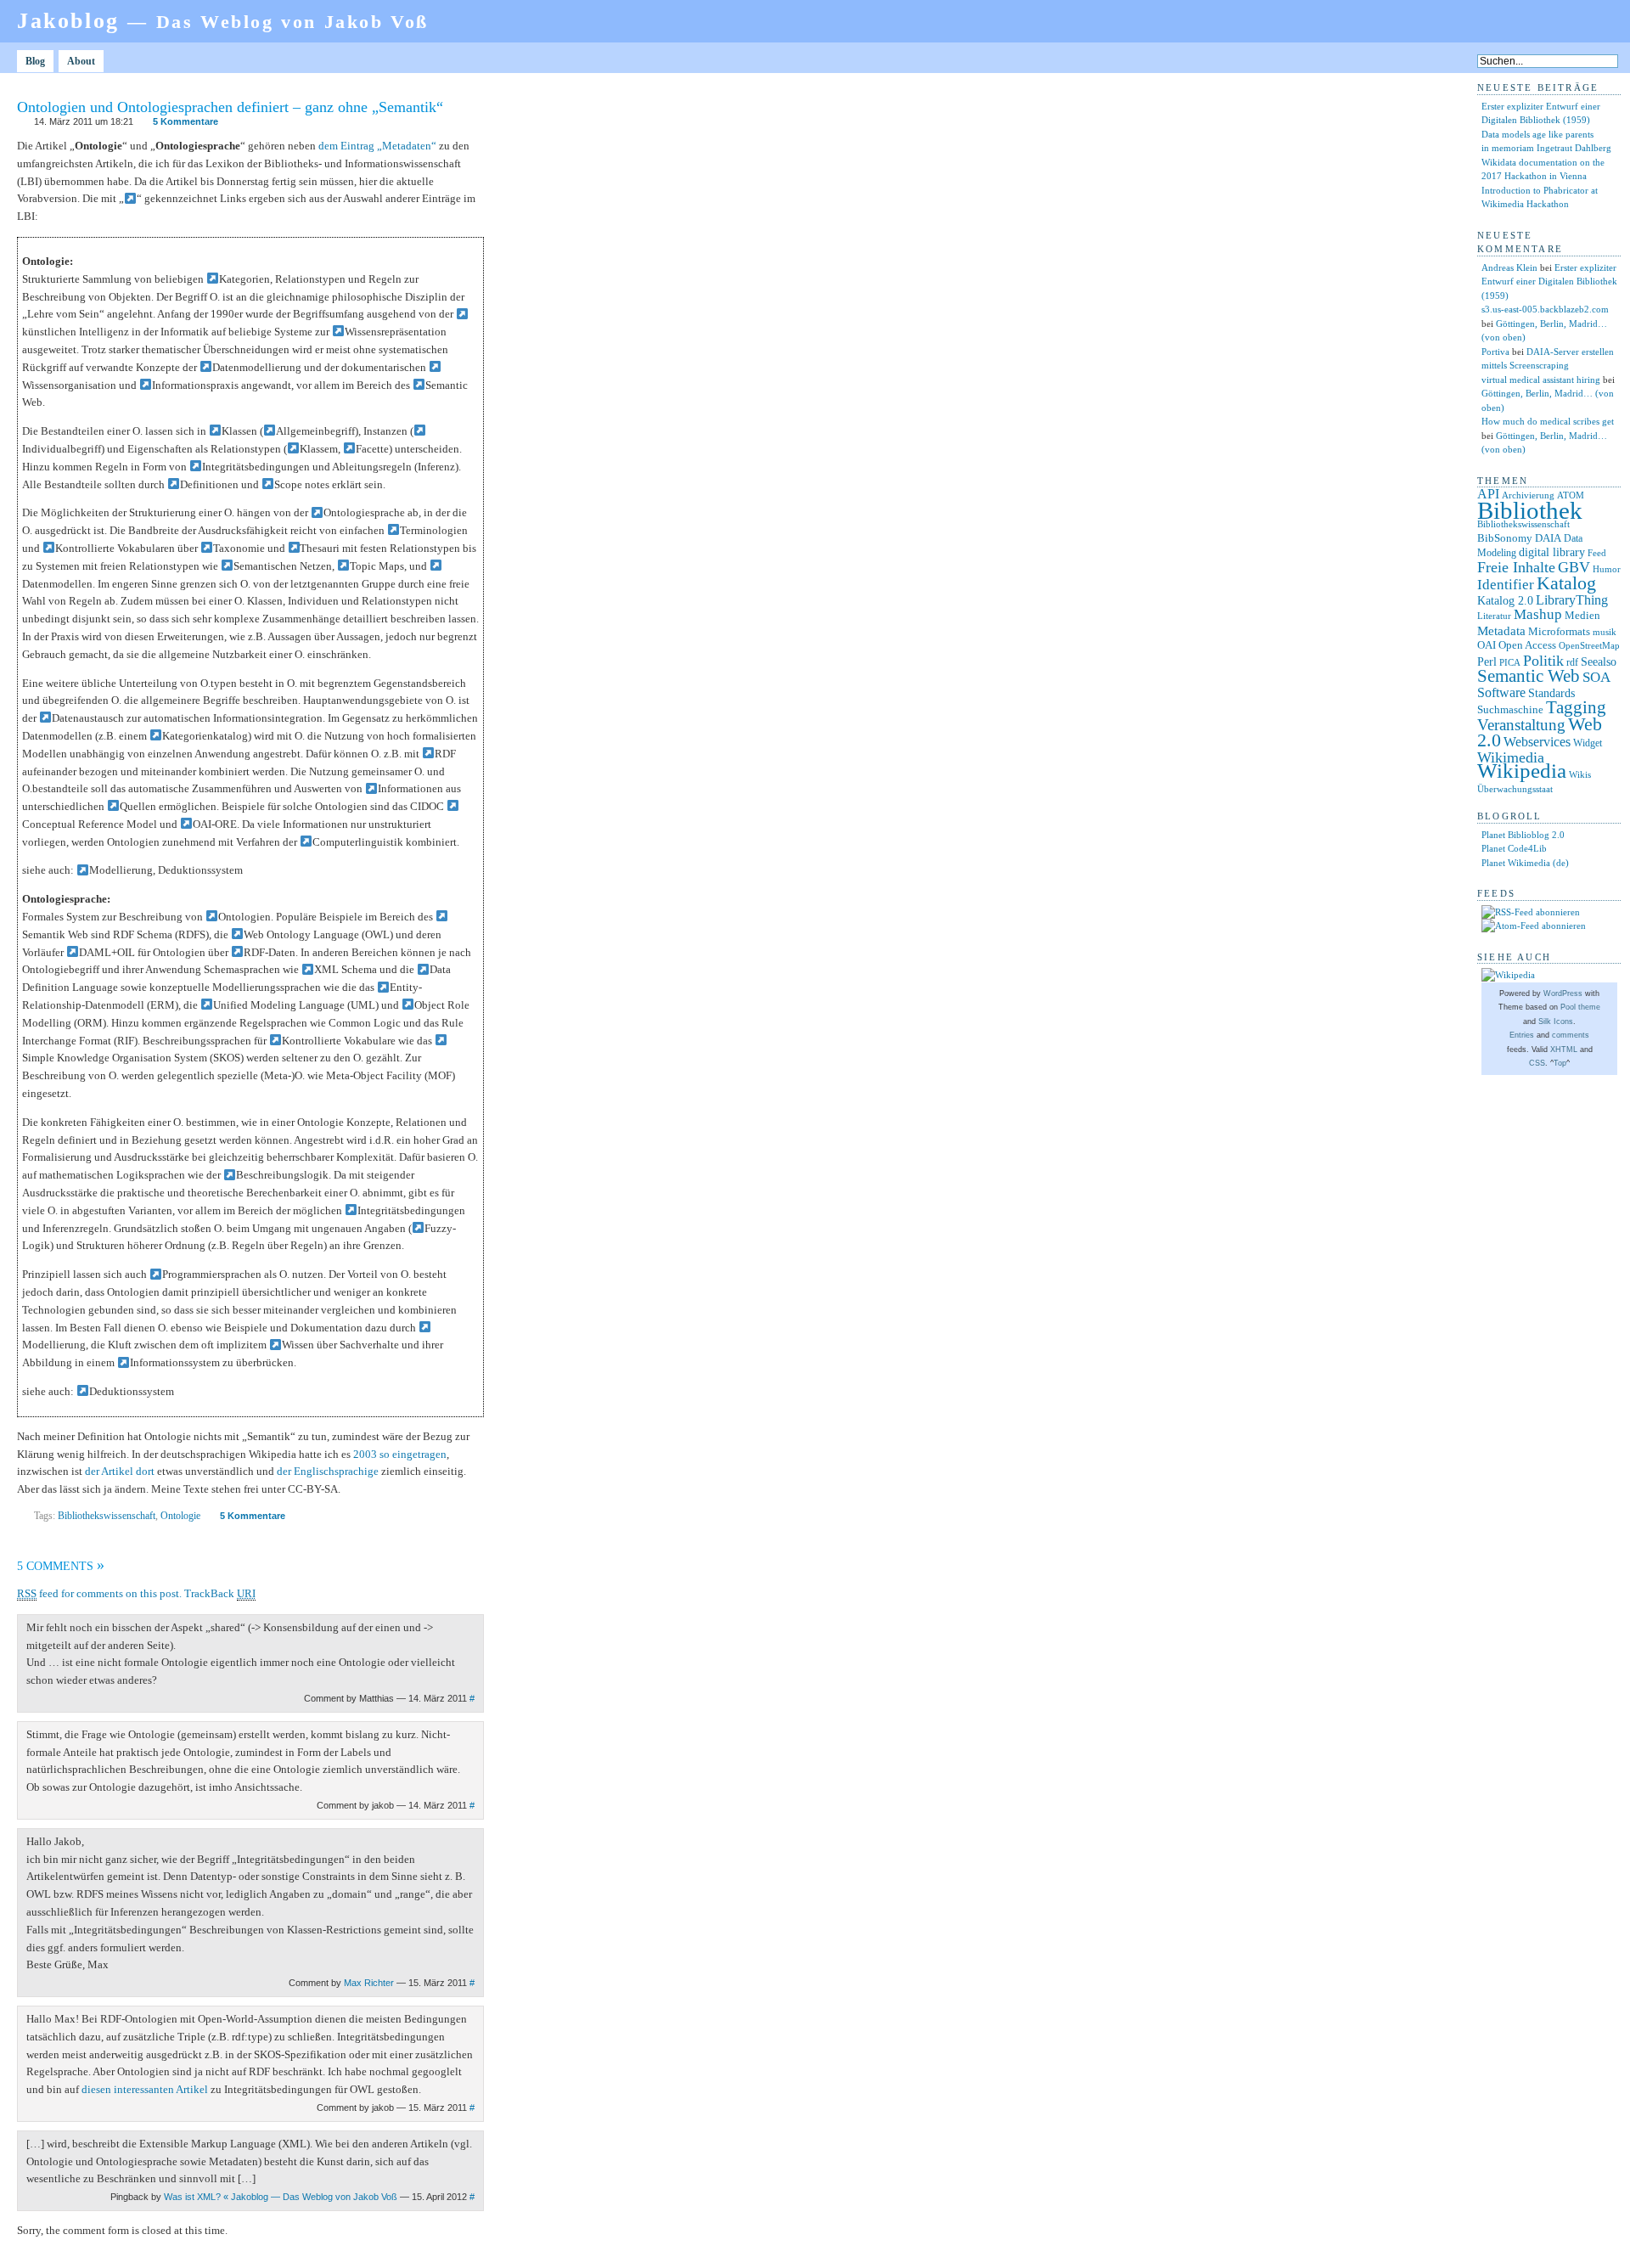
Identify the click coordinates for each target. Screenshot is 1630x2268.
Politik (1543, 661)
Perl (1487, 662)
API (1488, 494)
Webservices (1537, 742)
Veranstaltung (1521, 725)
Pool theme (1580, 1007)
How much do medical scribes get (1548, 421)
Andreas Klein (1509, 267)
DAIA (1548, 538)
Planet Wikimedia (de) (1525, 863)
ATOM (1571, 495)
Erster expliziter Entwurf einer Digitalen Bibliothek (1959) (1549, 281)
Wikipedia (1522, 771)
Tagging (1576, 707)
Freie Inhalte (1516, 567)
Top (1560, 1063)
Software (1501, 692)
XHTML (1564, 1050)
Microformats (1559, 631)
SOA (1596, 677)
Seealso (1599, 661)
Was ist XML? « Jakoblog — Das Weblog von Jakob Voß (281, 2197)
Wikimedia (1511, 757)
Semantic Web (1529, 676)
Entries (1522, 1035)
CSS (1537, 1063)
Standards (1551, 693)
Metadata (1501, 631)
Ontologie (180, 1516)
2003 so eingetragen (400, 1454)
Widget (1588, 743)
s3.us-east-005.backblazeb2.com (1545, 309)
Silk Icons (1556, 1021)
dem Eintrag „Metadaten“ (377, 146)
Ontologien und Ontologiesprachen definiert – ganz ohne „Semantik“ (230, 107)
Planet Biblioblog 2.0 (1523, 835)
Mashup (1538, 614)
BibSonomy (1505, 538)
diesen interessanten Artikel (145, 2089)
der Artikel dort (120, 1471)
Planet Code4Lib (1514, 848)
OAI (1487, 645)
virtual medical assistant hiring (1541, 380)
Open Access (1527, 645)
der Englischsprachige (328, 1471)
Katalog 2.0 (1505, 601)
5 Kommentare (185, 121)
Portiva (1495, 352)
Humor (1607, 569)
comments (1571, 1035)
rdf (1572, 662)
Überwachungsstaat (1515, 789)
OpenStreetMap (1589, 646)
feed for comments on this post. (99, 1593)
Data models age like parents (1537, 134)
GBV (1574, 567)
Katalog (1566, 583)
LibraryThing (1572, 600)
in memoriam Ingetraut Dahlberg (1546, 148)
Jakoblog (223, 21)
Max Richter (369, 1983)
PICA (1510, 662)
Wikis (1580, 775)
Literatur (1494, 616)
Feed (1597, 553)
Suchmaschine (1510, 709)
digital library (1552, 552)
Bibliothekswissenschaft (107, 1516)
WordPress (1563, 993)
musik (1605, 632)
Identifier (1506, 585)
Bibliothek (1530, 510)
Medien (1582, 615)
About (81, 61)
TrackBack (220, 1593)
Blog (35, 61)
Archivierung (1528, 495)
